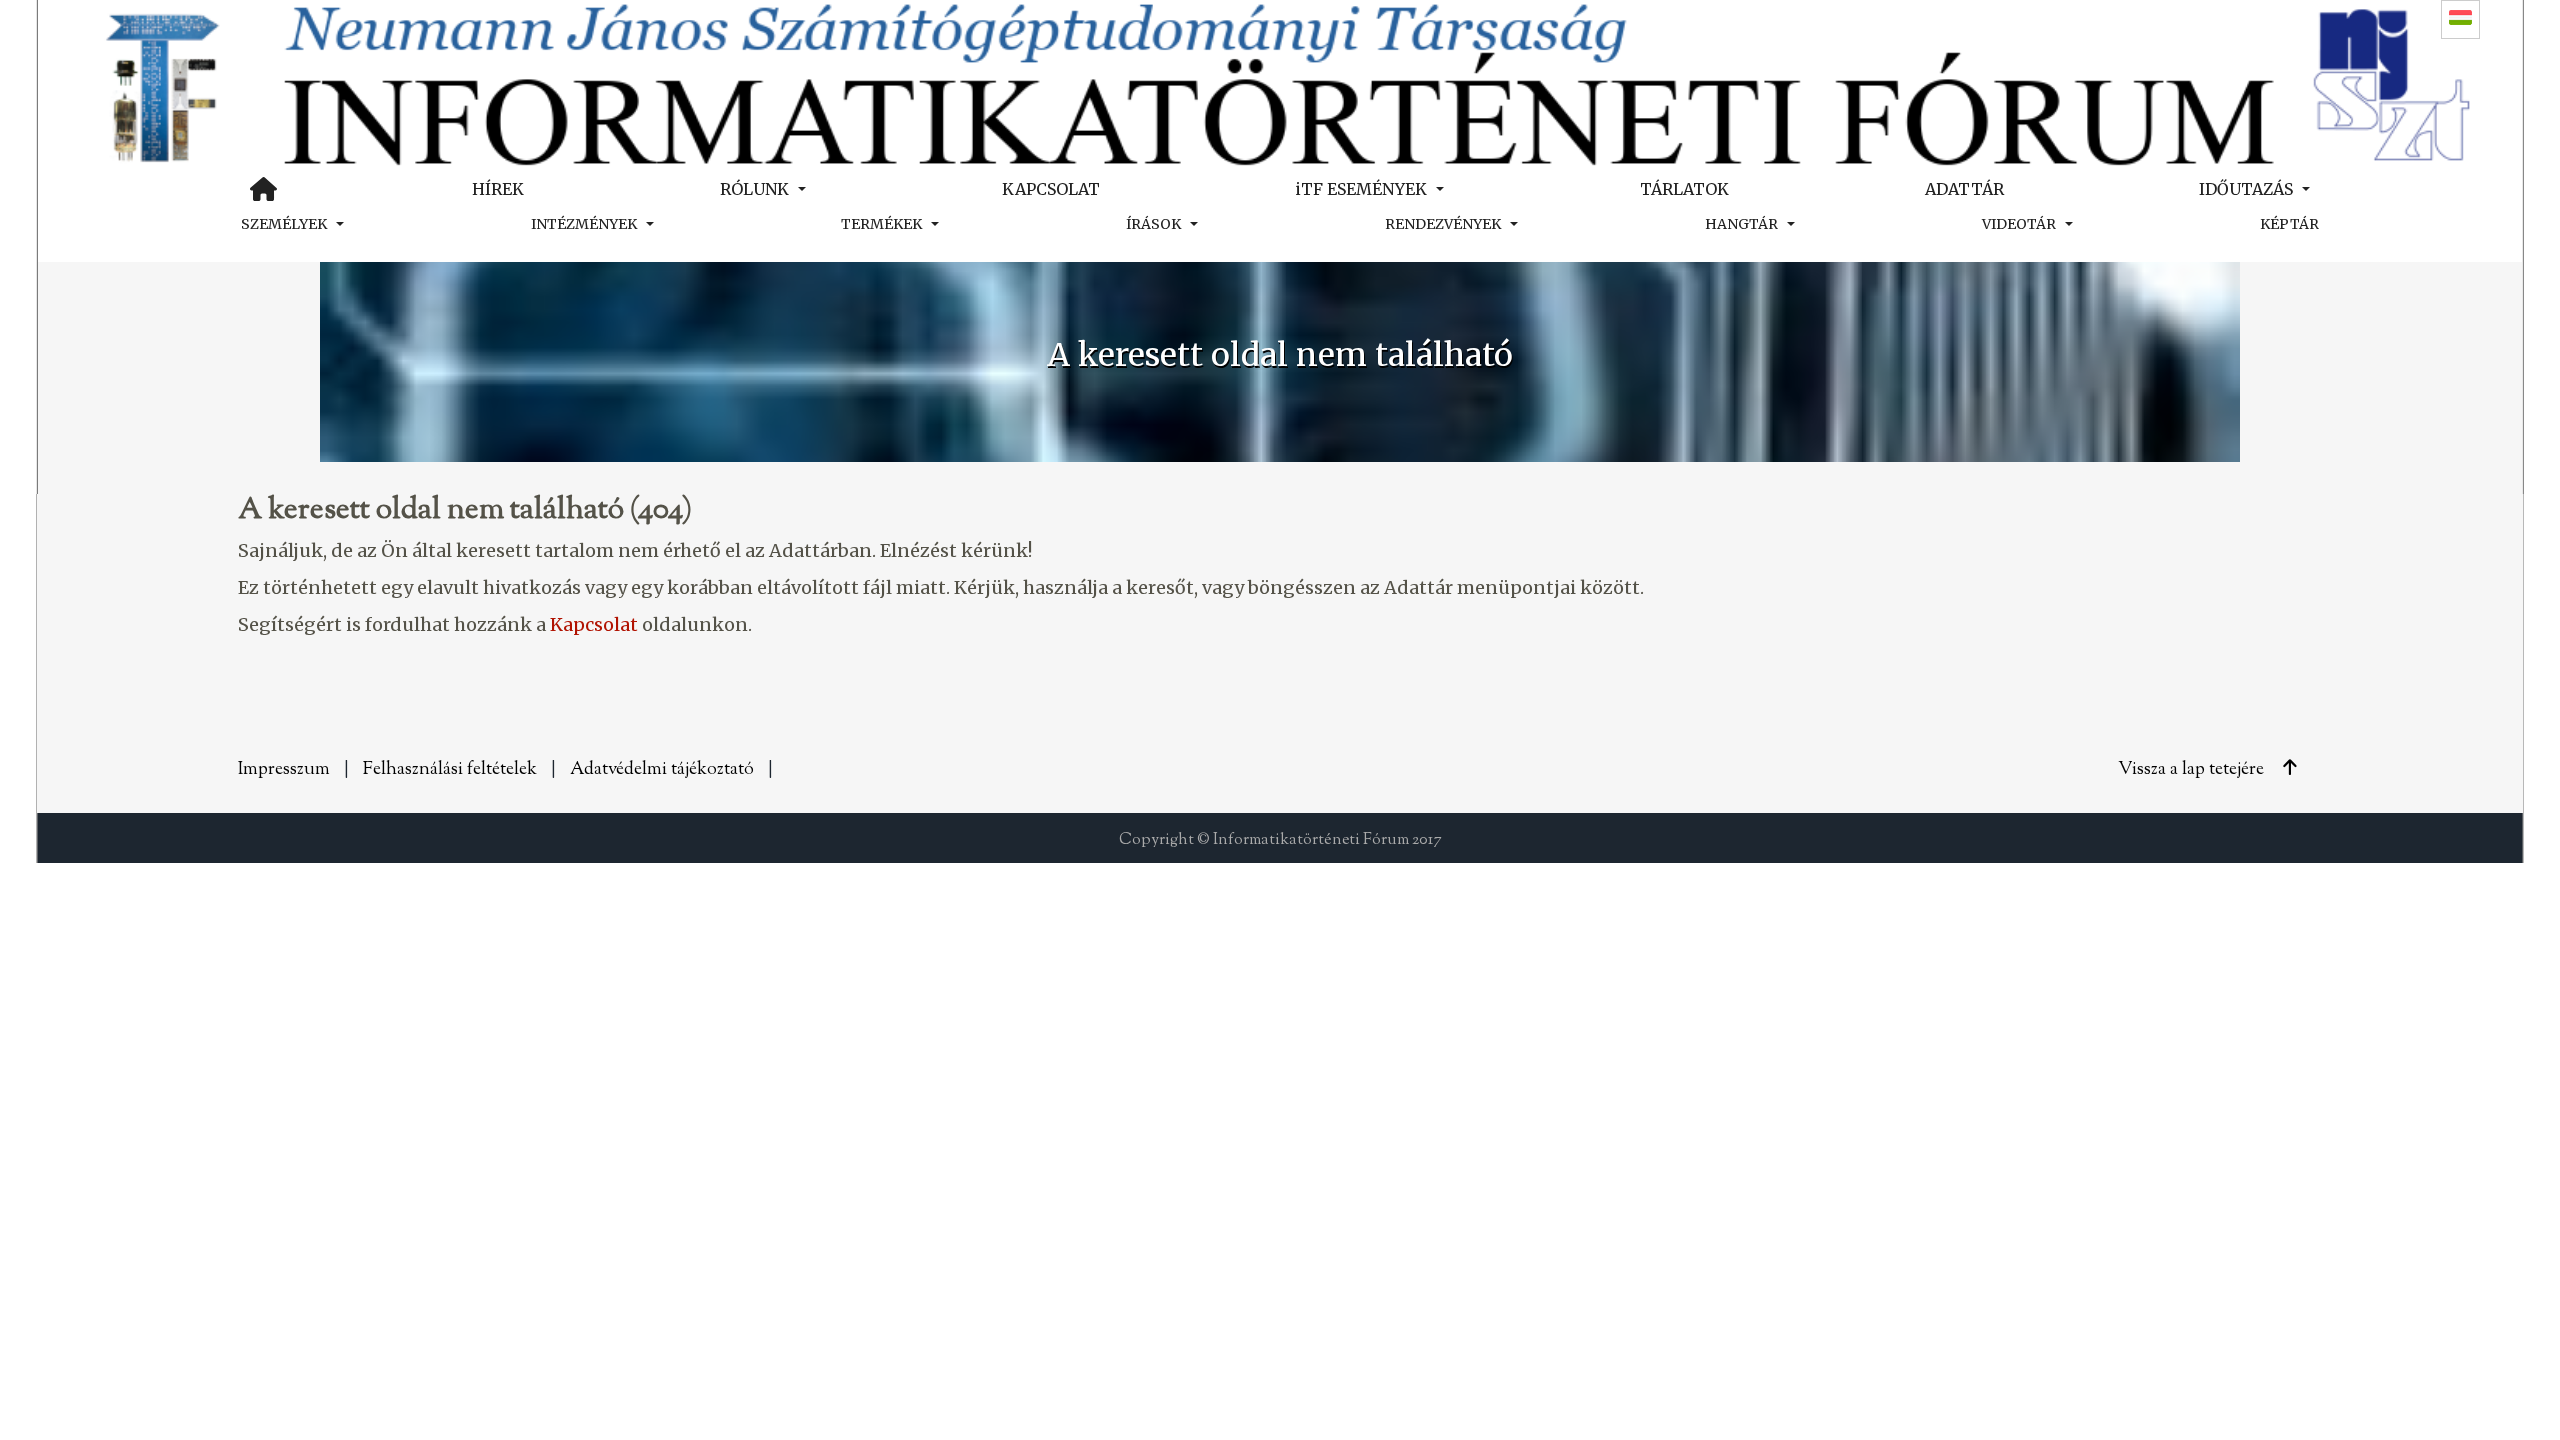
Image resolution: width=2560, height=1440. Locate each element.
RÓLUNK (754, 189)
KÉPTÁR (2289, 224)
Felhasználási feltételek (450, 770)
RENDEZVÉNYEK (1443, 224)
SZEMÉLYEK (284, 224)
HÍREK (498, 189)
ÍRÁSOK (1153, 224)
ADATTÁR (1964, 189)
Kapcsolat (594, 624)
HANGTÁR (1741, 224)
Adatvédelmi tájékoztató (662, 770)
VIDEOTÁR (2019, 224)
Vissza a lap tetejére (2193, 770)
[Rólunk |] (1280, 82)
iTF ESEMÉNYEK (1361, 189)
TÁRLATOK (1684, 189)
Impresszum (284, 770)
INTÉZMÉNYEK (584, 224)
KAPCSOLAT (1051, 189)
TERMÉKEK (881, 224)
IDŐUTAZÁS (2246, 189)
